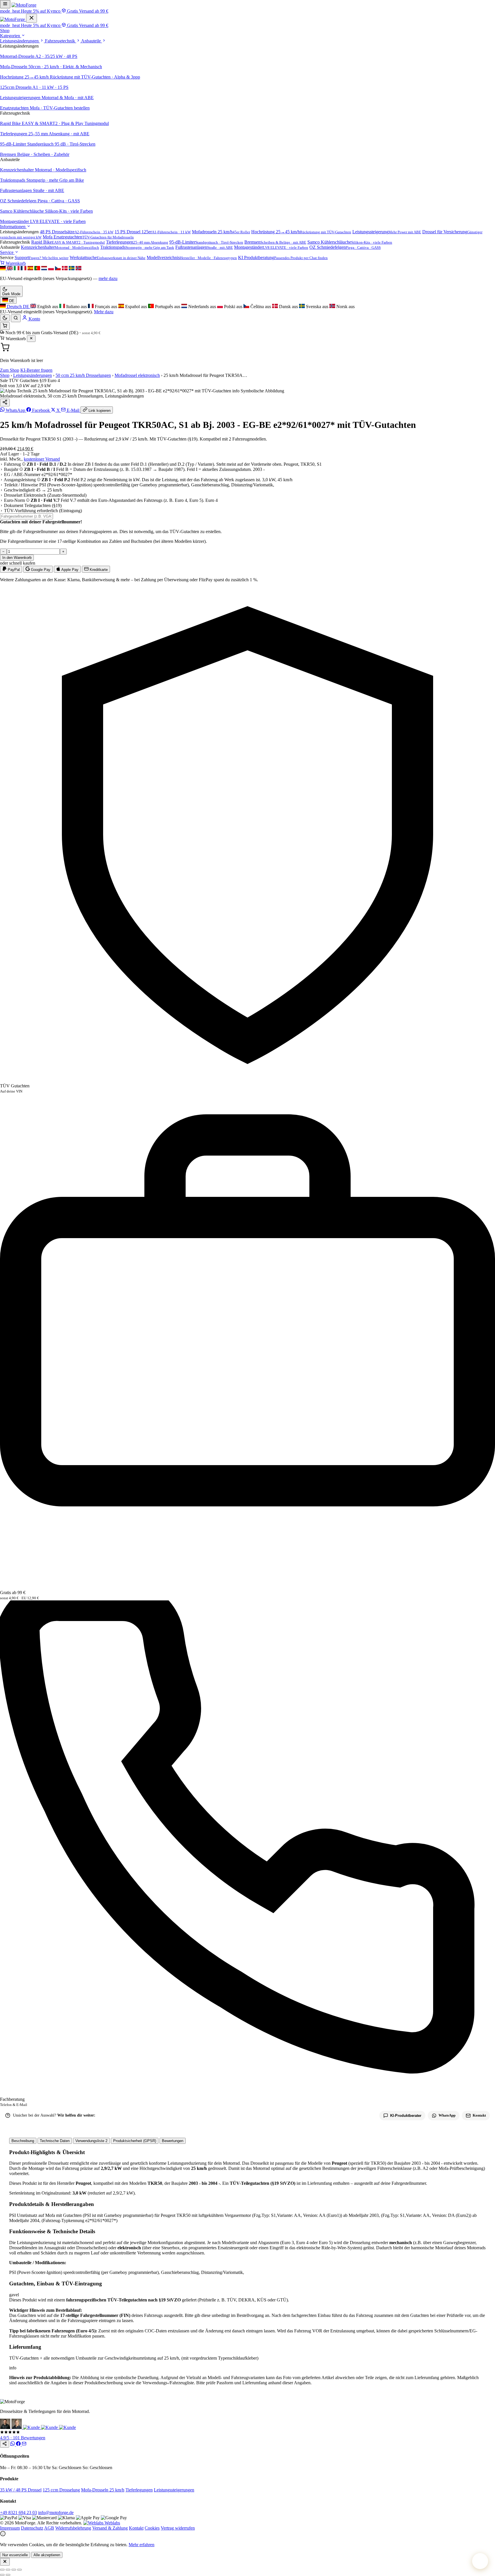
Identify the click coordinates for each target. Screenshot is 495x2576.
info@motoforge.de (56, 2513)
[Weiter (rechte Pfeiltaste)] (8, 2575)
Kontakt (136, 2528)
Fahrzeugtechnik (61, 41)
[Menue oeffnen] (5, 4)
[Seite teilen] (5, 2444)
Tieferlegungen (139, 2490)
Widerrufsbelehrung (73, 2528)
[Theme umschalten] (5, 318)
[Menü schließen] (32, 18)
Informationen (13, 227)
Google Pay (40, 570)
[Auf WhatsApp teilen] (13, 2444)
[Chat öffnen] (480, 2561)
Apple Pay (69, 570)
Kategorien (11, 36)
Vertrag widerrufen (178, 2528)
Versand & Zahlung (110, 2528)
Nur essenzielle (15, 2555)
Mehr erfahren (142, 2545)
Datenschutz (32, 2528)
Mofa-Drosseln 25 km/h (103, 2490)
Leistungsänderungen (20, 41)
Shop (5, 31)
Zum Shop (10, 370)
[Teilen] (5, 403)
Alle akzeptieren (47, 2555)
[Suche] (16, 318)
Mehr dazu (104, 312)
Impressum (10, 2528)
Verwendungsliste (91, 2141)
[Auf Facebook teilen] (19, 2444)
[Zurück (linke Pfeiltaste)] (2, 2575)
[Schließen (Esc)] (19, 2570)
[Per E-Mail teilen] (24, 2444)
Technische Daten (55, 2141)
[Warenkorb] (5, 326)
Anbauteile (92, 41)
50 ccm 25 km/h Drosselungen (83, 375)
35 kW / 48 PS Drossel (21, 2490)
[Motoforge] (24, 5)
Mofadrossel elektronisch (137, 375)
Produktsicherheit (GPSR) (135, 2141)
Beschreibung (23, 2141)
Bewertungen (173, 2141)
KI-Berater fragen (36, 370)
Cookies (152, 2528)
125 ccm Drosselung (61, 2490)
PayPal (13, 570)
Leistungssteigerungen (174, 2490)
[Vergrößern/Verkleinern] (2, 2570)
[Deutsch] (3, 269)
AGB (49, 2528)
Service (7, 252)
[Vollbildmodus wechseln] (8, 2570)
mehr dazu (108, 278)
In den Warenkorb (17, 558)
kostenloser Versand (42, 459)
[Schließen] (31, 339)
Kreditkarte (98, 570)
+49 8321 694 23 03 (18, 2513)
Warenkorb (15, 263)
